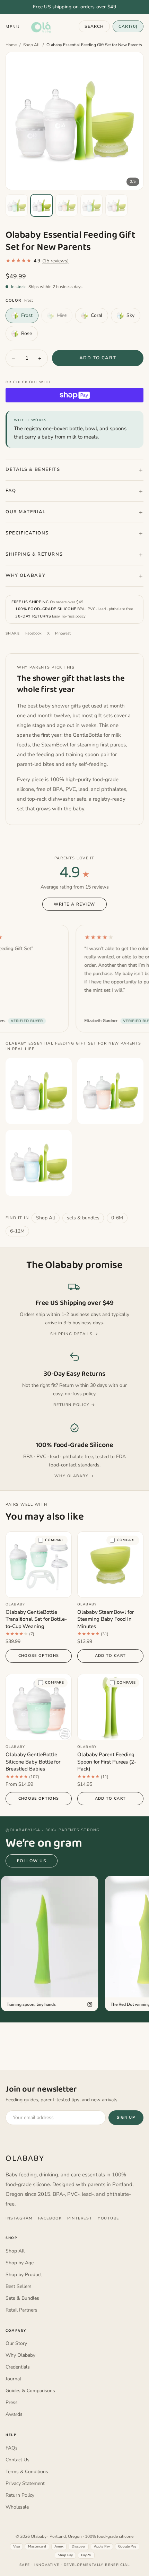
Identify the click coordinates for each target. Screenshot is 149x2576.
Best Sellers (19, 2286)
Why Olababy (25, 575)
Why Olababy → (74, 1476)
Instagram (19, 2218)
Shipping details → (74, 1334)
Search (94, 26)
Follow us (32, 1861)
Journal (13, 2379)
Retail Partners (21, 2310)
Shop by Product (24, 2275)
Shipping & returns (34, 554)
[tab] (17, 205)
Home (11, 45)
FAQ (11, 491)
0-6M (117, 1218)
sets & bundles (83, 1218)
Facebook (33, 633)
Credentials (18, 2367)
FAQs (12, 2448)
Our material (26, 512)
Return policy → (74, 1405)
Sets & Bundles (22, 2298)
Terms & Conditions (27, 2472)
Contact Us (17, 2460)
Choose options (39, 1656)
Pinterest (63, 633)
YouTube (108, 2218)
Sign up (126, 2117)
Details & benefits (33, 469)
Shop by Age (20, 2263)
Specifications (27, 533)
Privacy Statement (25, 2483)
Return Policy (20, 2495)
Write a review (74, 904)
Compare (55, 1540)
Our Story (16, 2343)
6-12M (17, 1231)
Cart (128, 26)
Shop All (32, 45)
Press (12, 2402)
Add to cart (98, 358)
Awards (14, 2414)
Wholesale (17, 2507)
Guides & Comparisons (30, 2391)
